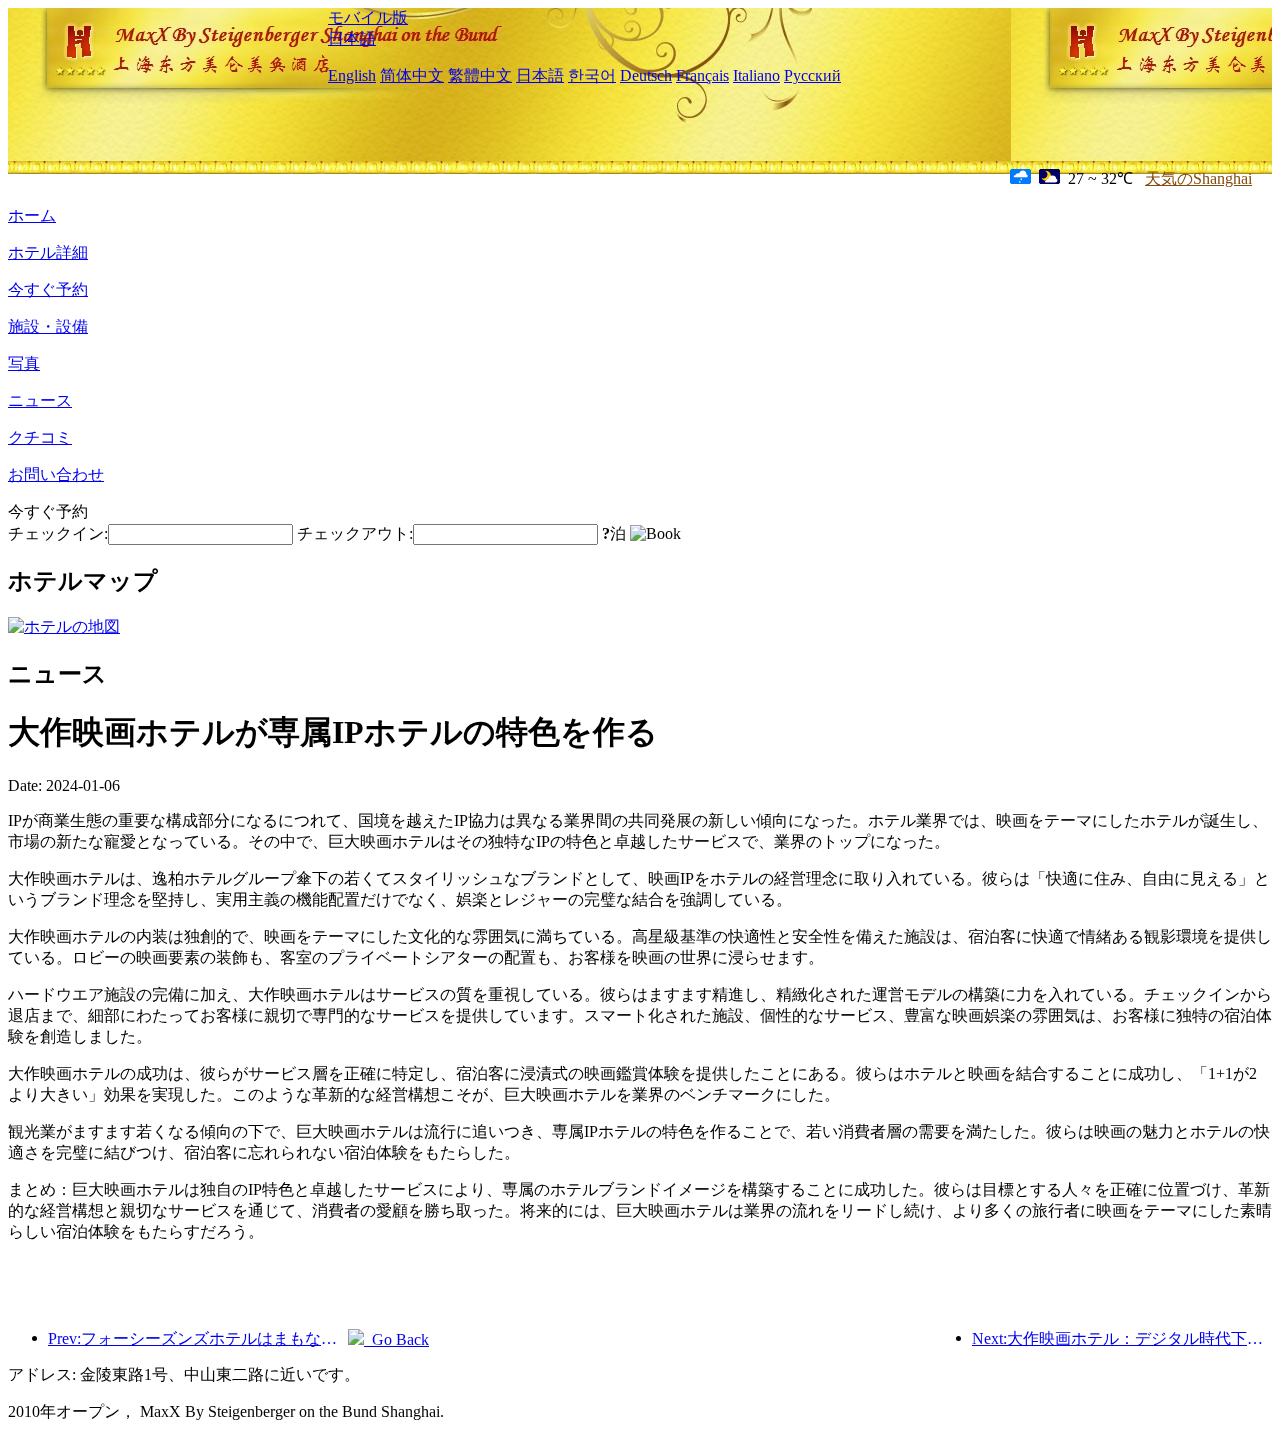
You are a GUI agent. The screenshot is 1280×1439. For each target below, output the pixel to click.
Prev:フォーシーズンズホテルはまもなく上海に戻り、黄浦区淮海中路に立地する (198, 1338)
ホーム (32, 215)
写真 (24, 363)
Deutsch (646, 75)
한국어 (592, 75)
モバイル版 (368, 17)
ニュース (40, 400)
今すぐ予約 (48, 289)
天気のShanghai (1198, 178)
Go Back (396, 1339)
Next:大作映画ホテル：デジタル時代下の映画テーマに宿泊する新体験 (1122, 1338)
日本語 (352, 38)
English (352, 75)
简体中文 (412, 75)
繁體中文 (480, 75)
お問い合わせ (56, 474)
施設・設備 (48, 326)
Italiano (756, 75)
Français (702, 75)
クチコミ (40, 437)
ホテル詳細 (48, 252)
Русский (812, 75)
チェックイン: (58, 533)
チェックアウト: (355, 533)
